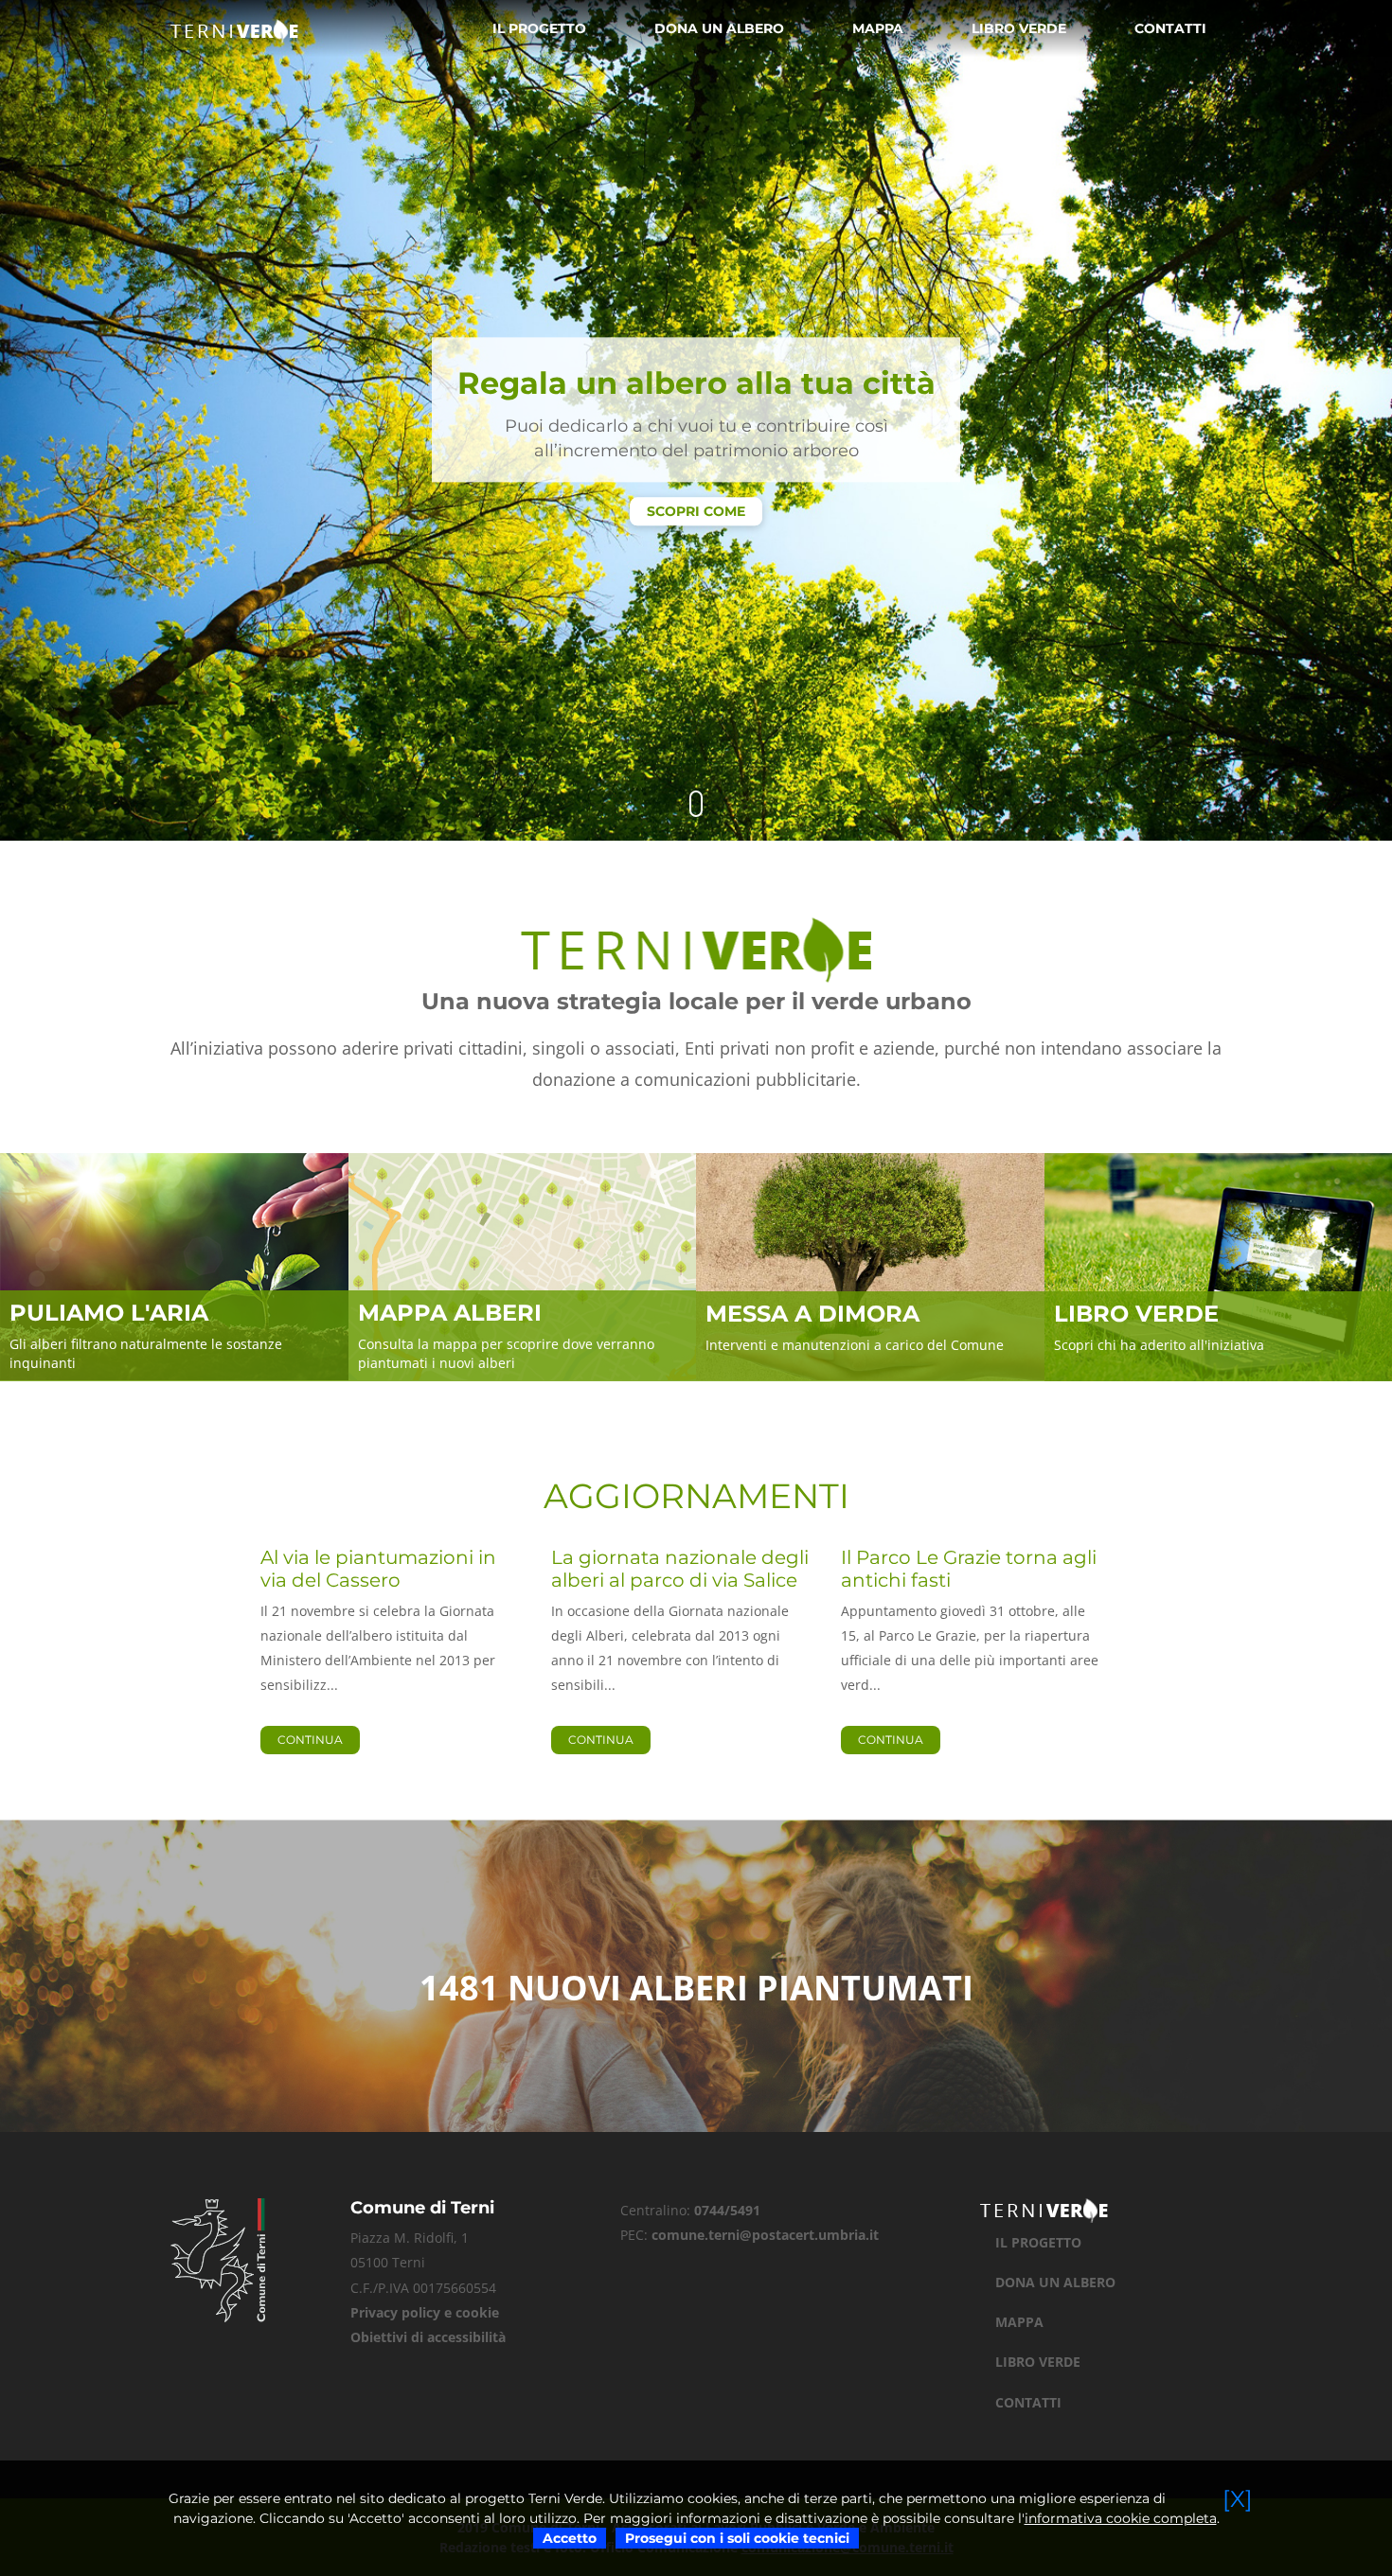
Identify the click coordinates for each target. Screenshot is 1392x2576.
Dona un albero (719, 28)
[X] (1238, 2499)
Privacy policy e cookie (425, 2312)
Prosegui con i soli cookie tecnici (737, 2538)
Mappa (878, 28)
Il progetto (539, 28)
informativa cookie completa (1121, 2518)
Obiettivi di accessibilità (428, 2337)
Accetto (570, 2538)
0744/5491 (727, 2210)
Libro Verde (1019, 28)
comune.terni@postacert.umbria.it (765, 2235)
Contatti (1170, 28)
